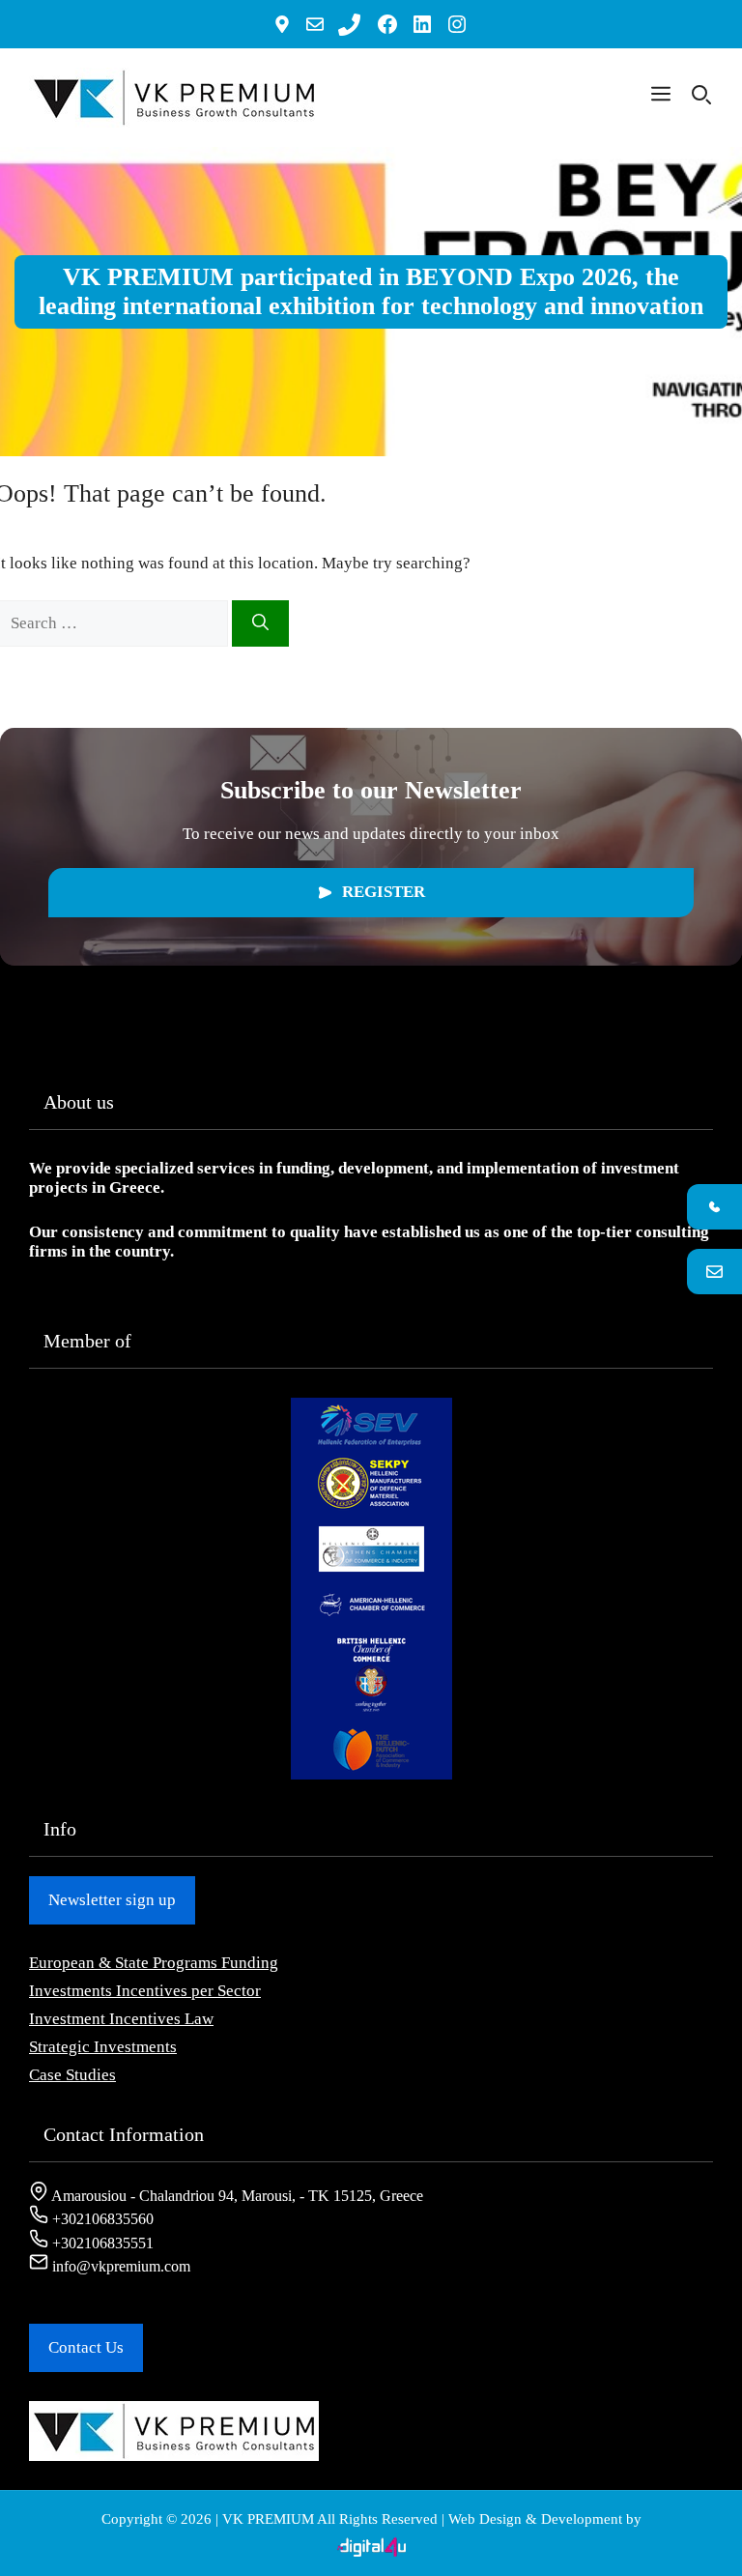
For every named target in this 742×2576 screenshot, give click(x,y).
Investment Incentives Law (121, 2019)
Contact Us (86, 2347)
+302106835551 (101, 2243)
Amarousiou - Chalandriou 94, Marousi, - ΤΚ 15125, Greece (236, 2196)
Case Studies (72, 2075)
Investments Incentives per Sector (145, 1991)
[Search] (260, 623)
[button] (661, 98)
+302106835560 (101, 2219)
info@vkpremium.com (119, 2266)
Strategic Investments (103, 2047)
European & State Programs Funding (154, 1963)
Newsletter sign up (112, 1900)
